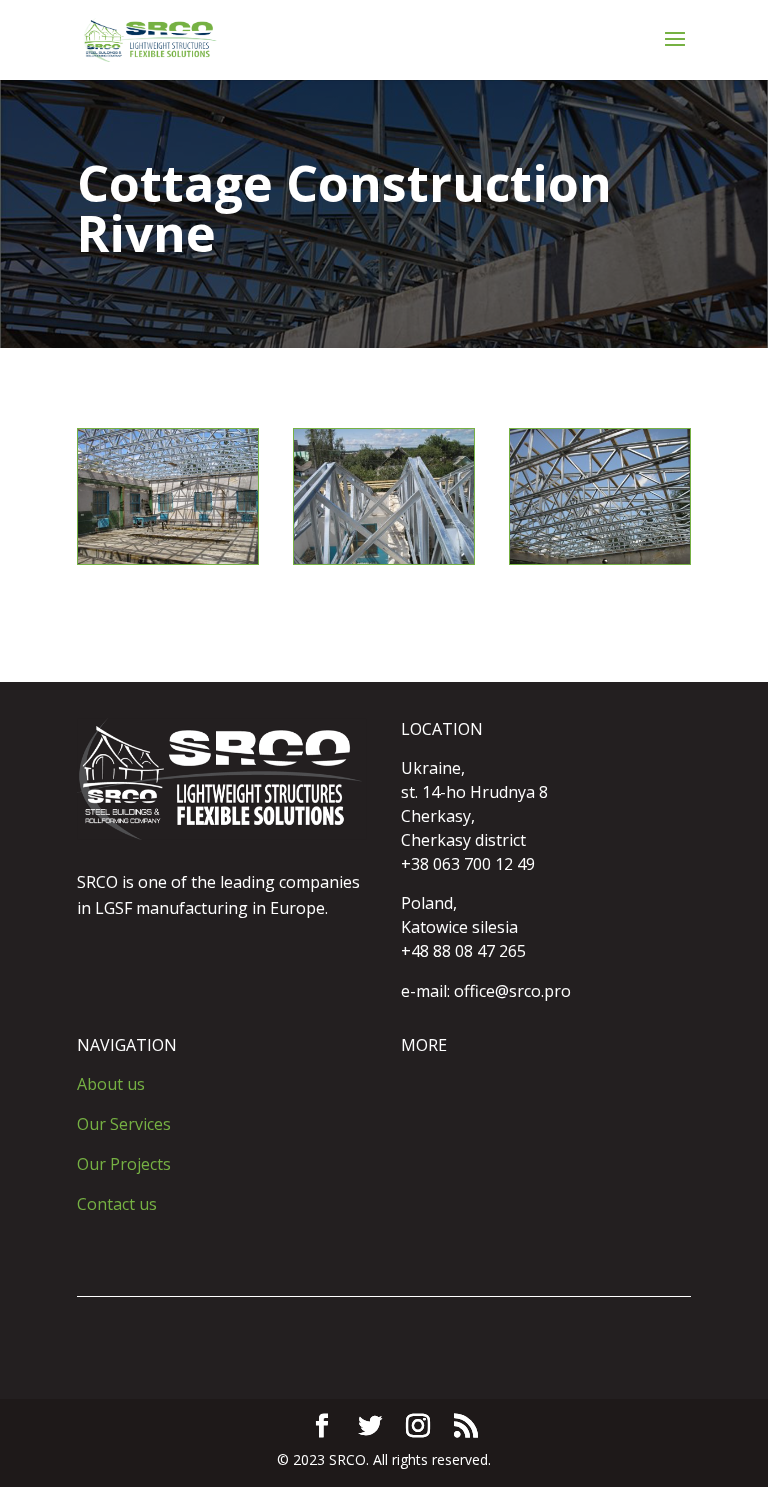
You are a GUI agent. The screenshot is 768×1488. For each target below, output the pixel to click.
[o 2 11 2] (384, 558)
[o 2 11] (600, 558)
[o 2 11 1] (168, 558)
